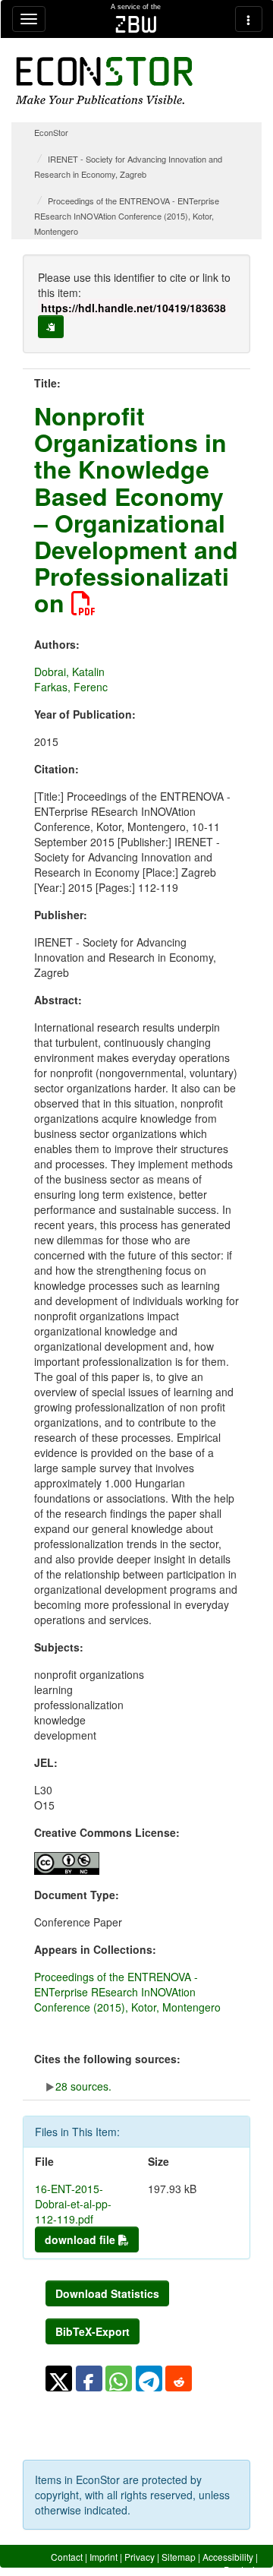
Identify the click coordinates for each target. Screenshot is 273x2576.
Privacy (140, 2557)
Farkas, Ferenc (71, 687)
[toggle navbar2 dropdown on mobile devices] (249, 19)
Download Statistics (107, 2293)
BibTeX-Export (93, 2331)
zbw (136, 24)
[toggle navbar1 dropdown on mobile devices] (29, 19)
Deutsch (241, 2570)
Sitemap (179, 2557)
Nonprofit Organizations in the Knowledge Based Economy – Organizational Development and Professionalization (136, 509)
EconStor (51, 132)
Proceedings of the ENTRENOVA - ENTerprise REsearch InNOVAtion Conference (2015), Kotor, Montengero (127, 216)
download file (82, 2239)
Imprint (104, 2557)
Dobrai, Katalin (69, 672)
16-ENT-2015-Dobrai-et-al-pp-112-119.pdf (73, 2204)
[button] (59, 2378)
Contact (67, 2557)
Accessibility (228, 2557)
